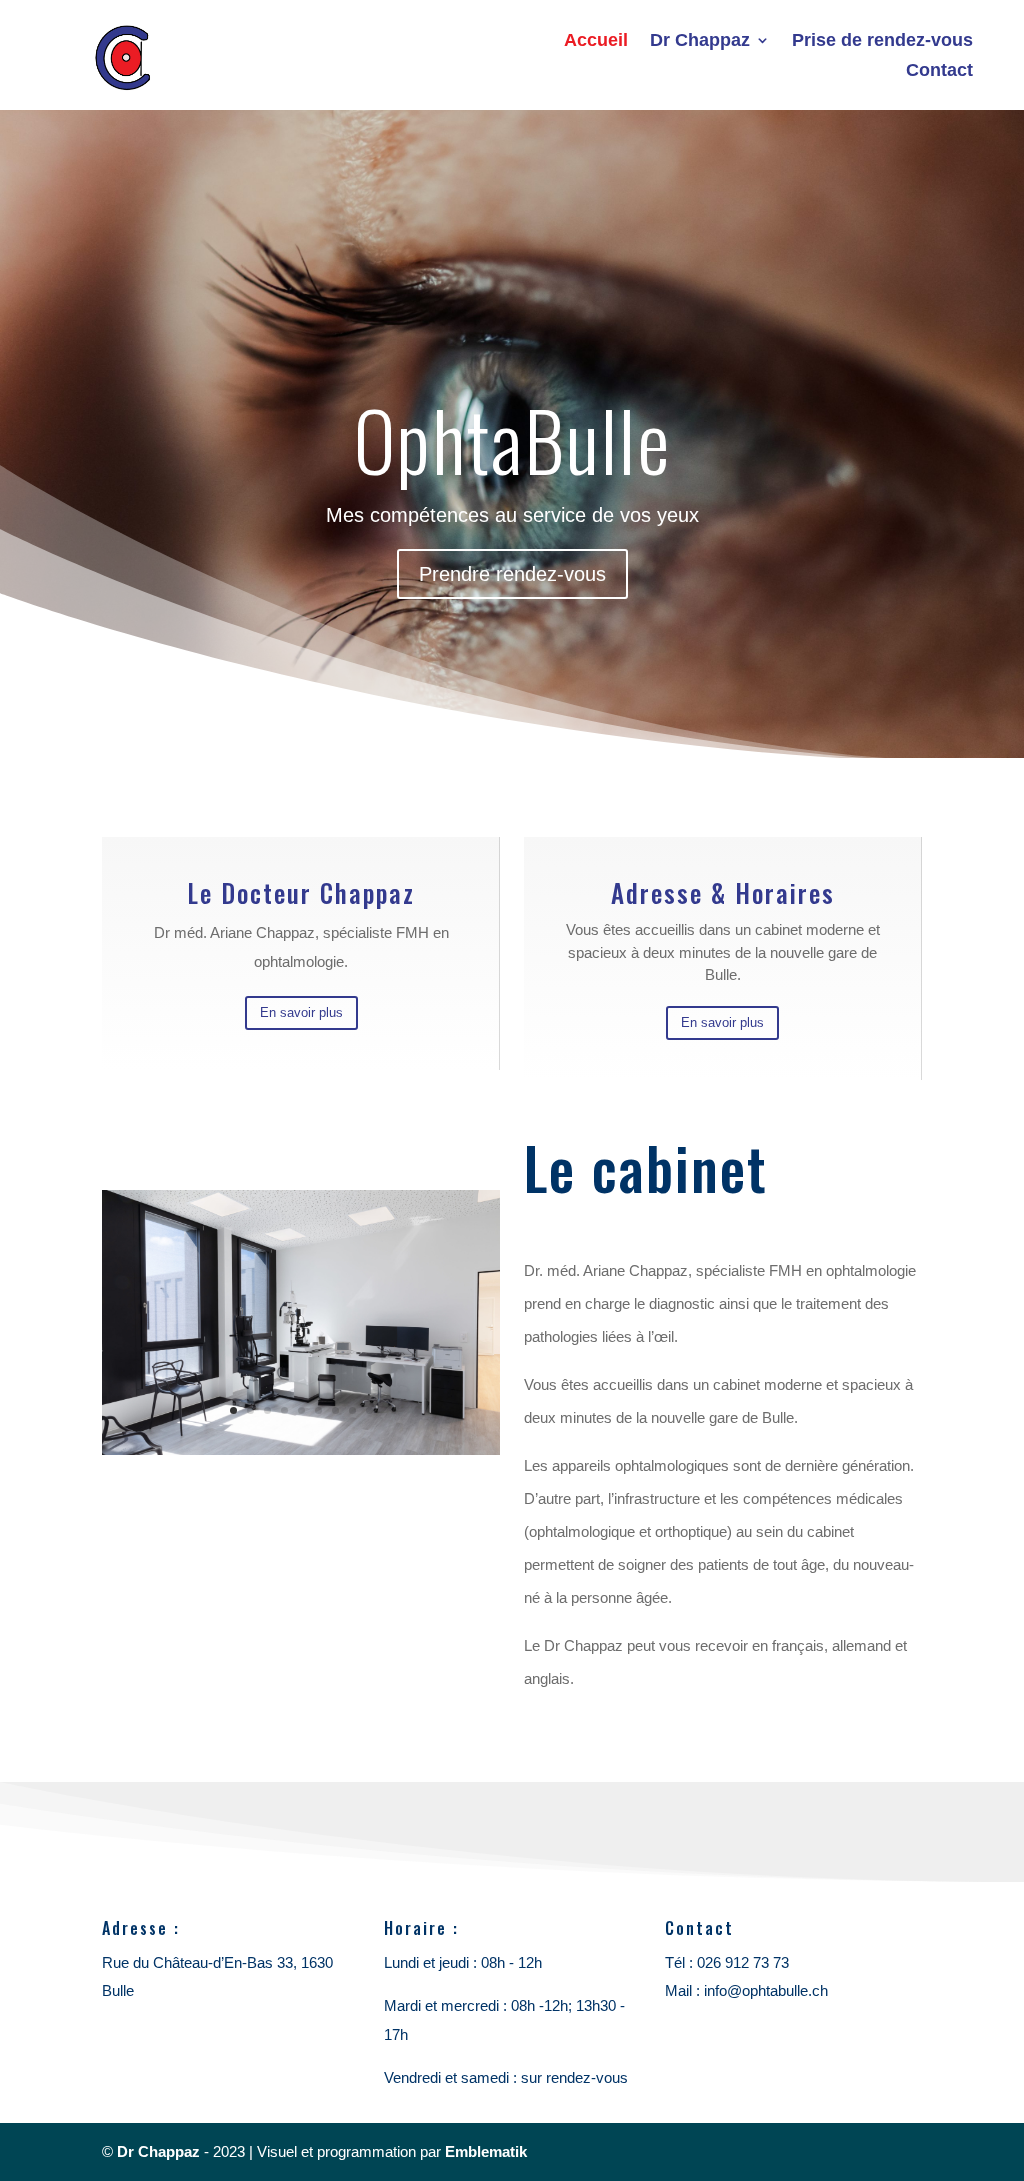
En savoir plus (301, 1012)
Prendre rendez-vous (512, 574)
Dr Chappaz (700, 41)
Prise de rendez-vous (882, 41)
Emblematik (486, 2151)
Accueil (596, 41)
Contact (939, 71)
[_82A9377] (300, 1449)
